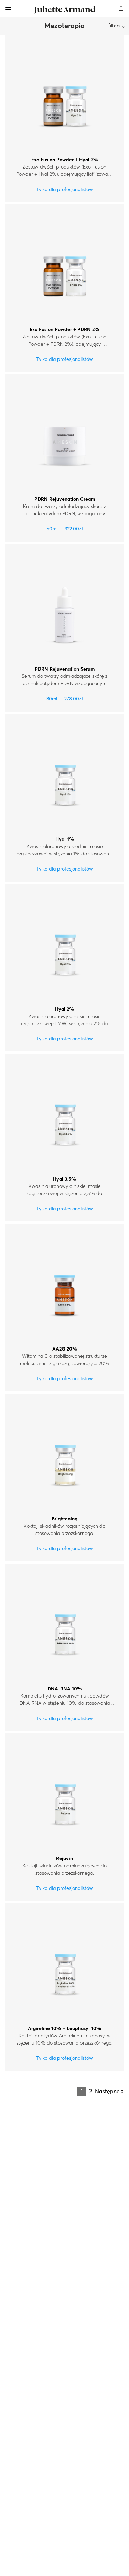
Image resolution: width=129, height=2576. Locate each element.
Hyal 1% (65, 839)
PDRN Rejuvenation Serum (65, 669)
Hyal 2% (64, 1009)
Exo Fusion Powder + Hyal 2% (65, 160)
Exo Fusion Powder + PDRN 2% (64, 330)
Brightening (64, 1519)
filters (114, 26)
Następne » (109, 2092)
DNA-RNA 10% (65, 1689)
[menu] (8, 8)
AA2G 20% (65, 1349)
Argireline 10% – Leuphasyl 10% (64, 2029)
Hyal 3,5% (64, 1179)
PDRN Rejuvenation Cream (65, 499)
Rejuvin (64, 1859)
